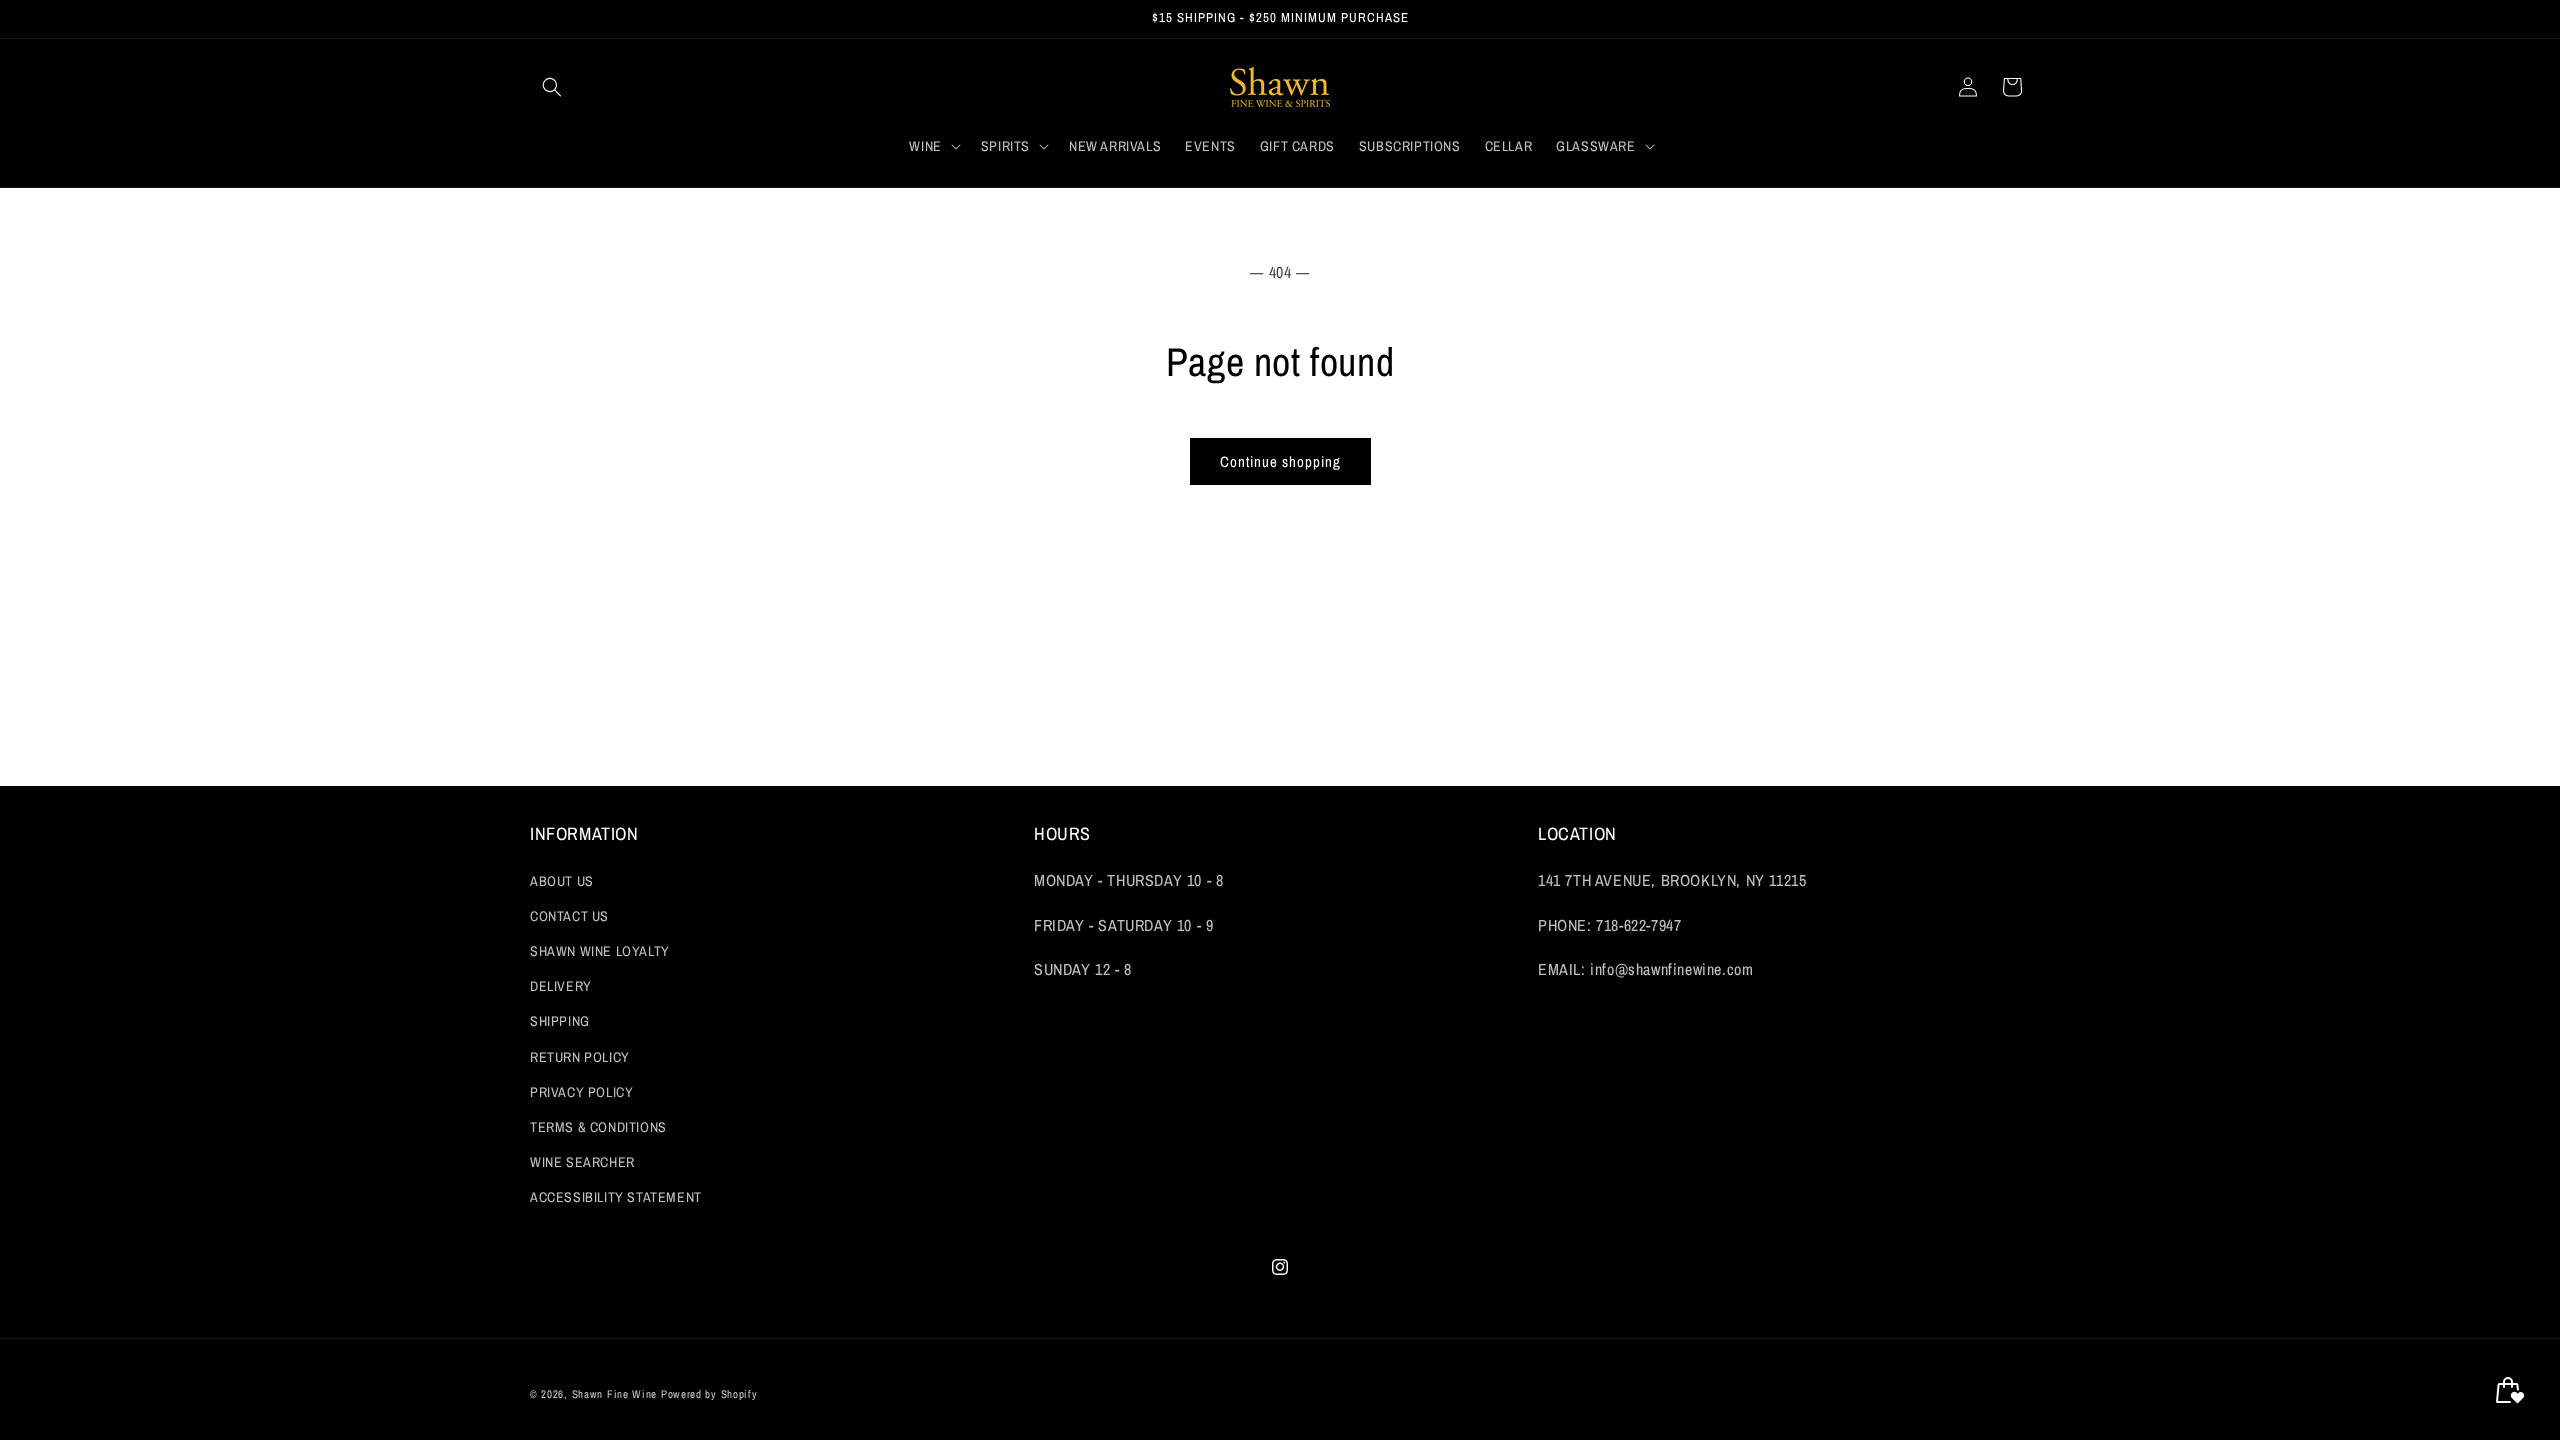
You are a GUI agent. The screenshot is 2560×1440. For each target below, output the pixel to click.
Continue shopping (1280, 461)
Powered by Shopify (709, 1394)
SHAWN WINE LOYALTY (600, 951)
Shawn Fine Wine (615, 1394)
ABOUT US (562, 881)
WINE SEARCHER (582, 1162)
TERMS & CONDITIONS (598, 1127)
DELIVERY (561, 986)
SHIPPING (560, 1021)
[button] (552, 87)
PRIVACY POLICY (581, 1092)
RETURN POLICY (580, 1057)
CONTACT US (569, 916)
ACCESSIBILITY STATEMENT (616, 1197)
